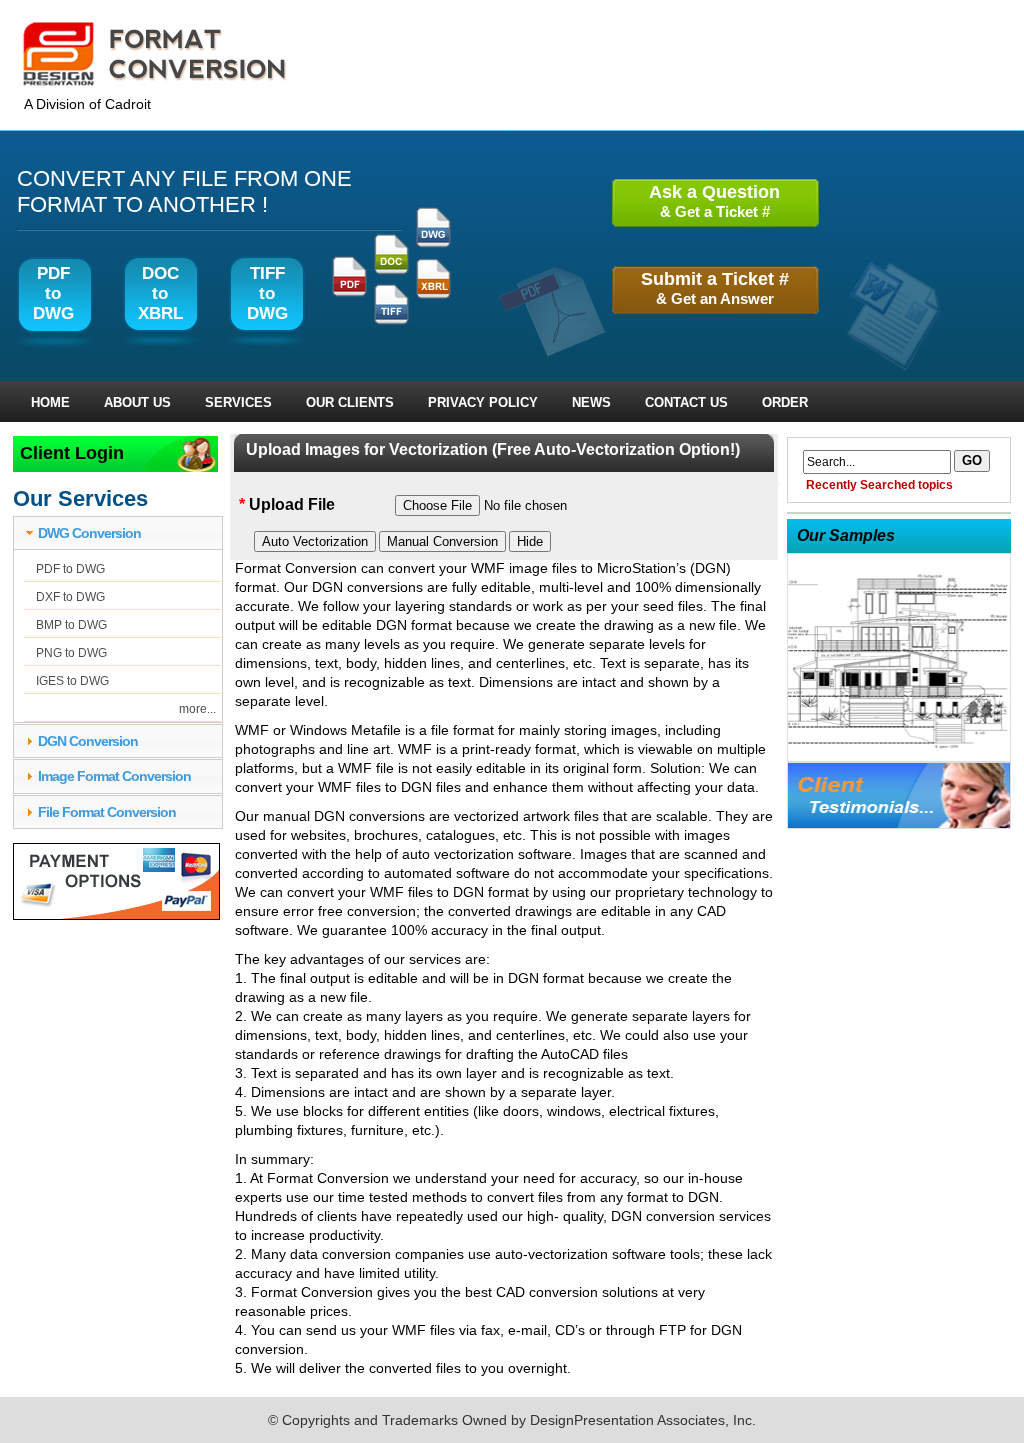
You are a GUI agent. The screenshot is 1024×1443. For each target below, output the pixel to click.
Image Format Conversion (114, 776)
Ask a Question (714, 201)
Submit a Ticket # (715, 288)
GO (972, 460)
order (785, 402)
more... (197, 709)
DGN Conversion (88, 741)
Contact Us (686, 402)
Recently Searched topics (879, 485)
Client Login (72, 453)
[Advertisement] (849, 891)
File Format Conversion (107, 812)
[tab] (118, 533)
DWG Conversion (89, 533)
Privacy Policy (483, 402)
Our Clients (350, 402)
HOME (50, 402)
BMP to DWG (71, 625)
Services (238, 402)
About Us (137, 402)
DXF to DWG (70, 597)
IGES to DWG (72, 681)
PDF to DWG (70, 569)
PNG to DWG (71, 653)
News (591, 402)
